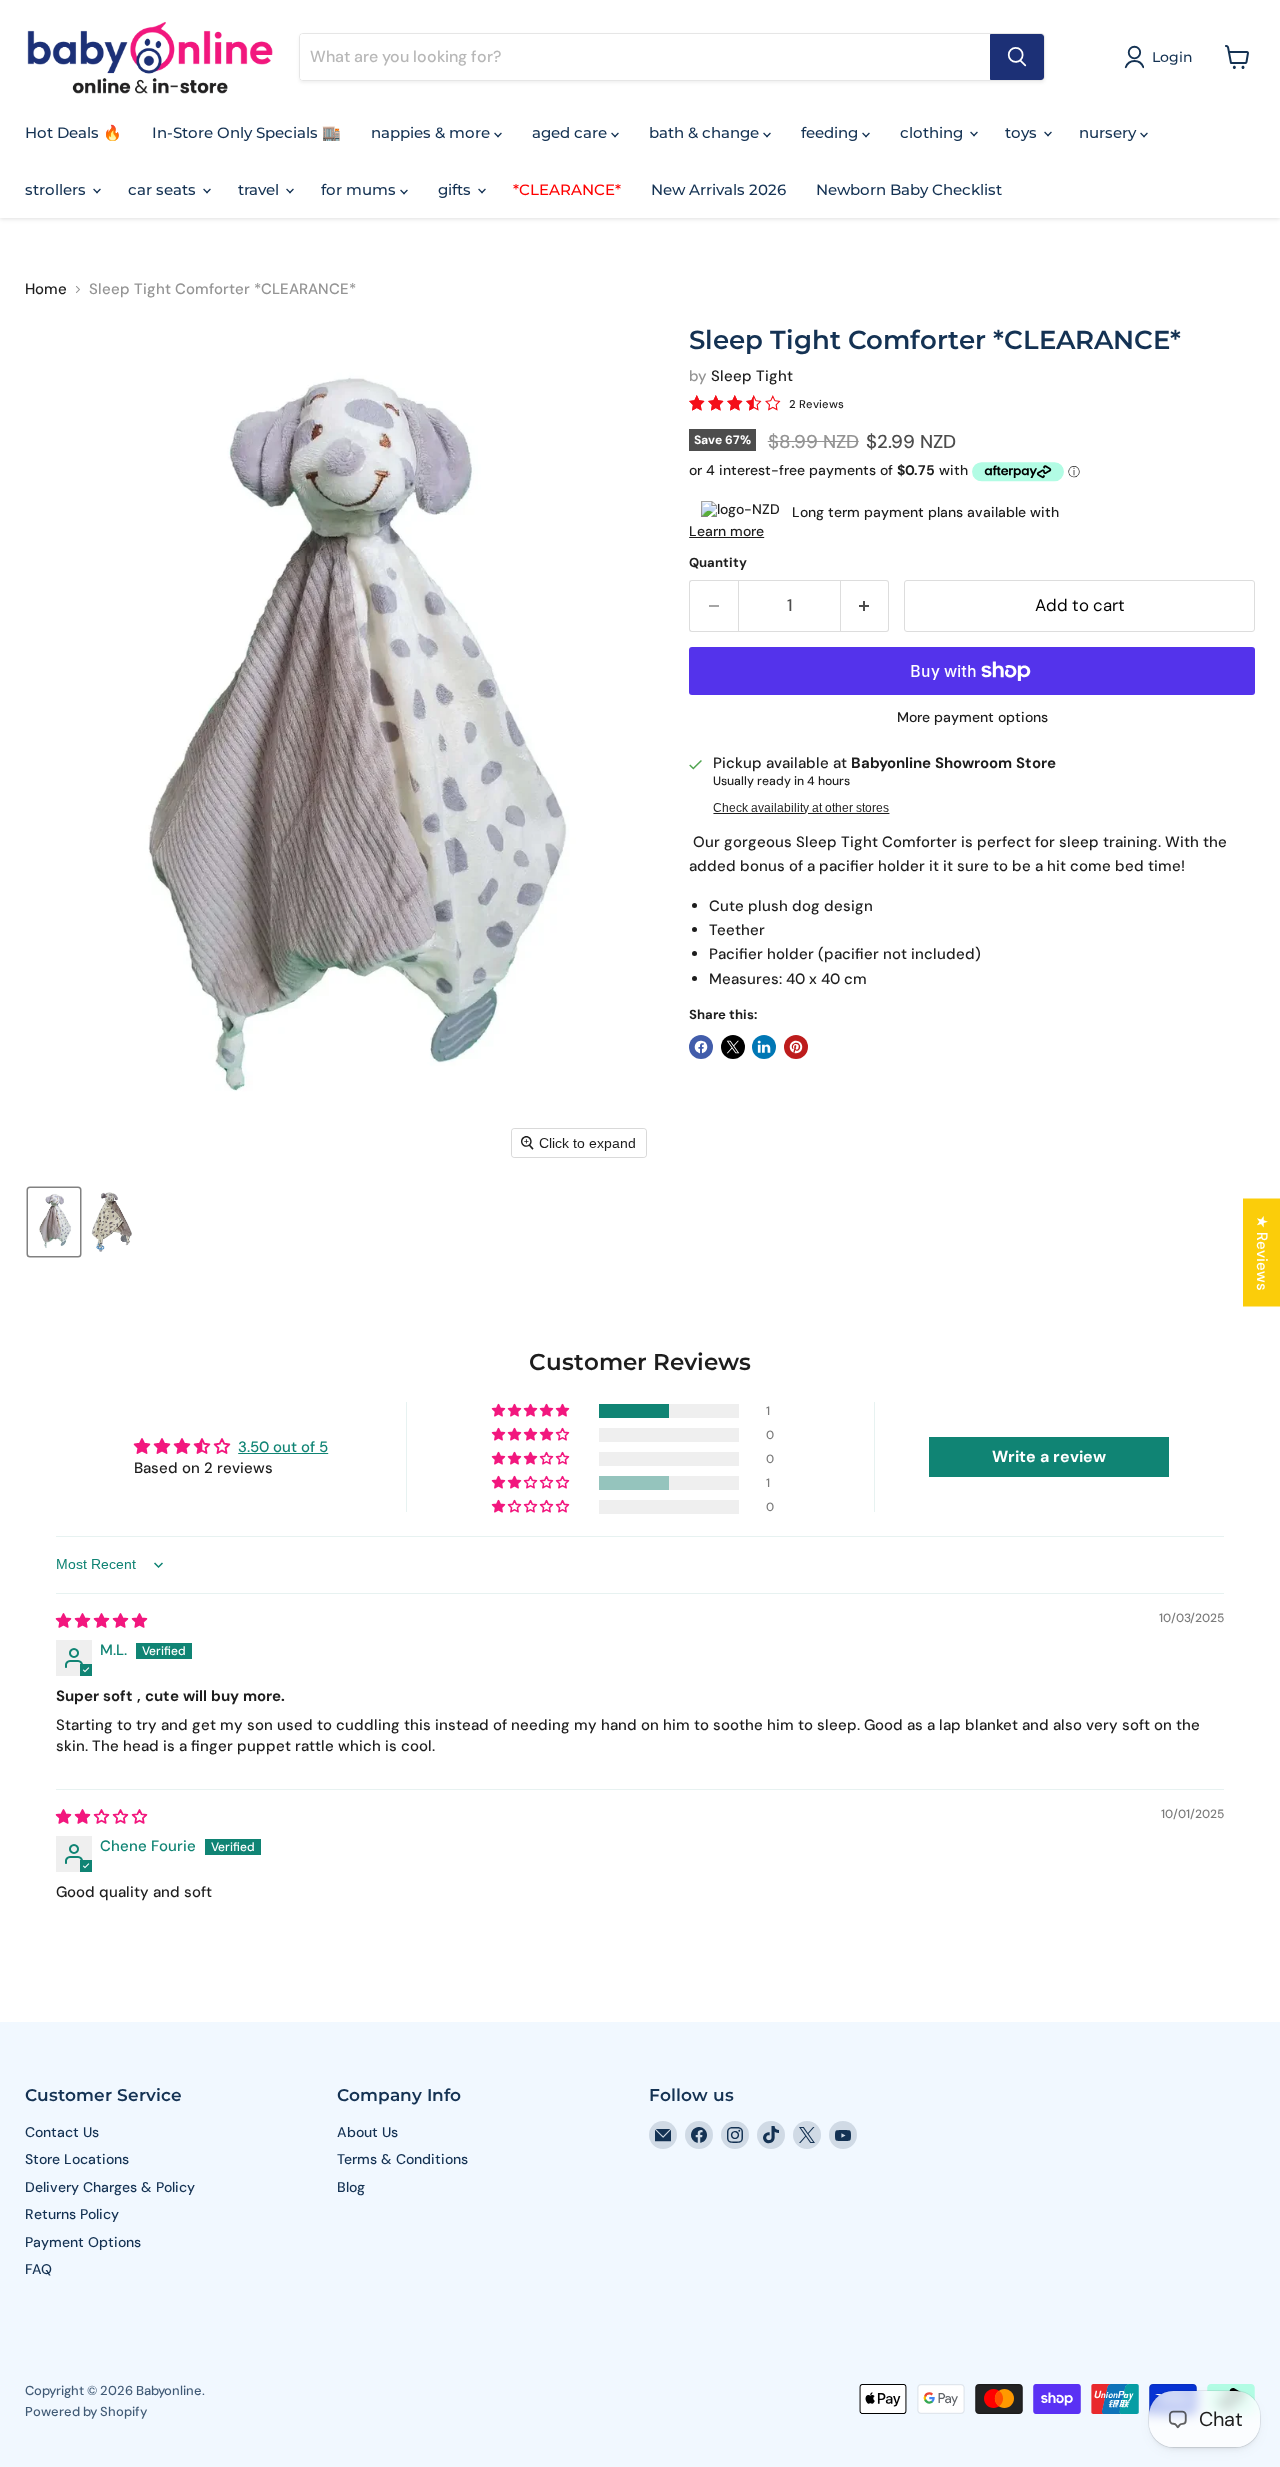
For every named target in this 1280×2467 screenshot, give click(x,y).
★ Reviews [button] (1262, 1252)
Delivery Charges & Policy (110, 2187)
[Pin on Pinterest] (796, 1047)
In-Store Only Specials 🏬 (246, 132)
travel (260, 189)
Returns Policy (72, 2214)
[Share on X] (733, 1047)
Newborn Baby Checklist (909, 189)
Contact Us (62, 2132)
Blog (351, 2187)
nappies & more (432, 132)
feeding (831, 132)
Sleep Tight (752, 376)
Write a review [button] (1049, 1456)
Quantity (718, 562)
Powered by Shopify (86, 2411)
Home (46, 289)
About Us (367, 2132)
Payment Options (83, 2242)
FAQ (38, 2269)
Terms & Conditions (402, 2159)
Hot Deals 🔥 (73, 132)
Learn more (726, 531)
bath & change (706, 132)
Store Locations (77, 2159)
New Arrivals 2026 (718, 189)
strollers (57, 189)
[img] (101, 1621)
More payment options (972, 717)
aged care (571, 132)
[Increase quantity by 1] (865, 605)
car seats (164, 189)
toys (1023, 132)
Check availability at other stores (801, 808)
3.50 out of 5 (283, 1447)
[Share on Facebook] (701, 1047)
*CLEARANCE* (567, 189)
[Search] (1017, 57)
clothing (933, 132)
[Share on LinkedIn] (764, 1047)
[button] (1162, 57)
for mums (360, 189)
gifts (456, 189)
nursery (1109, 132)
